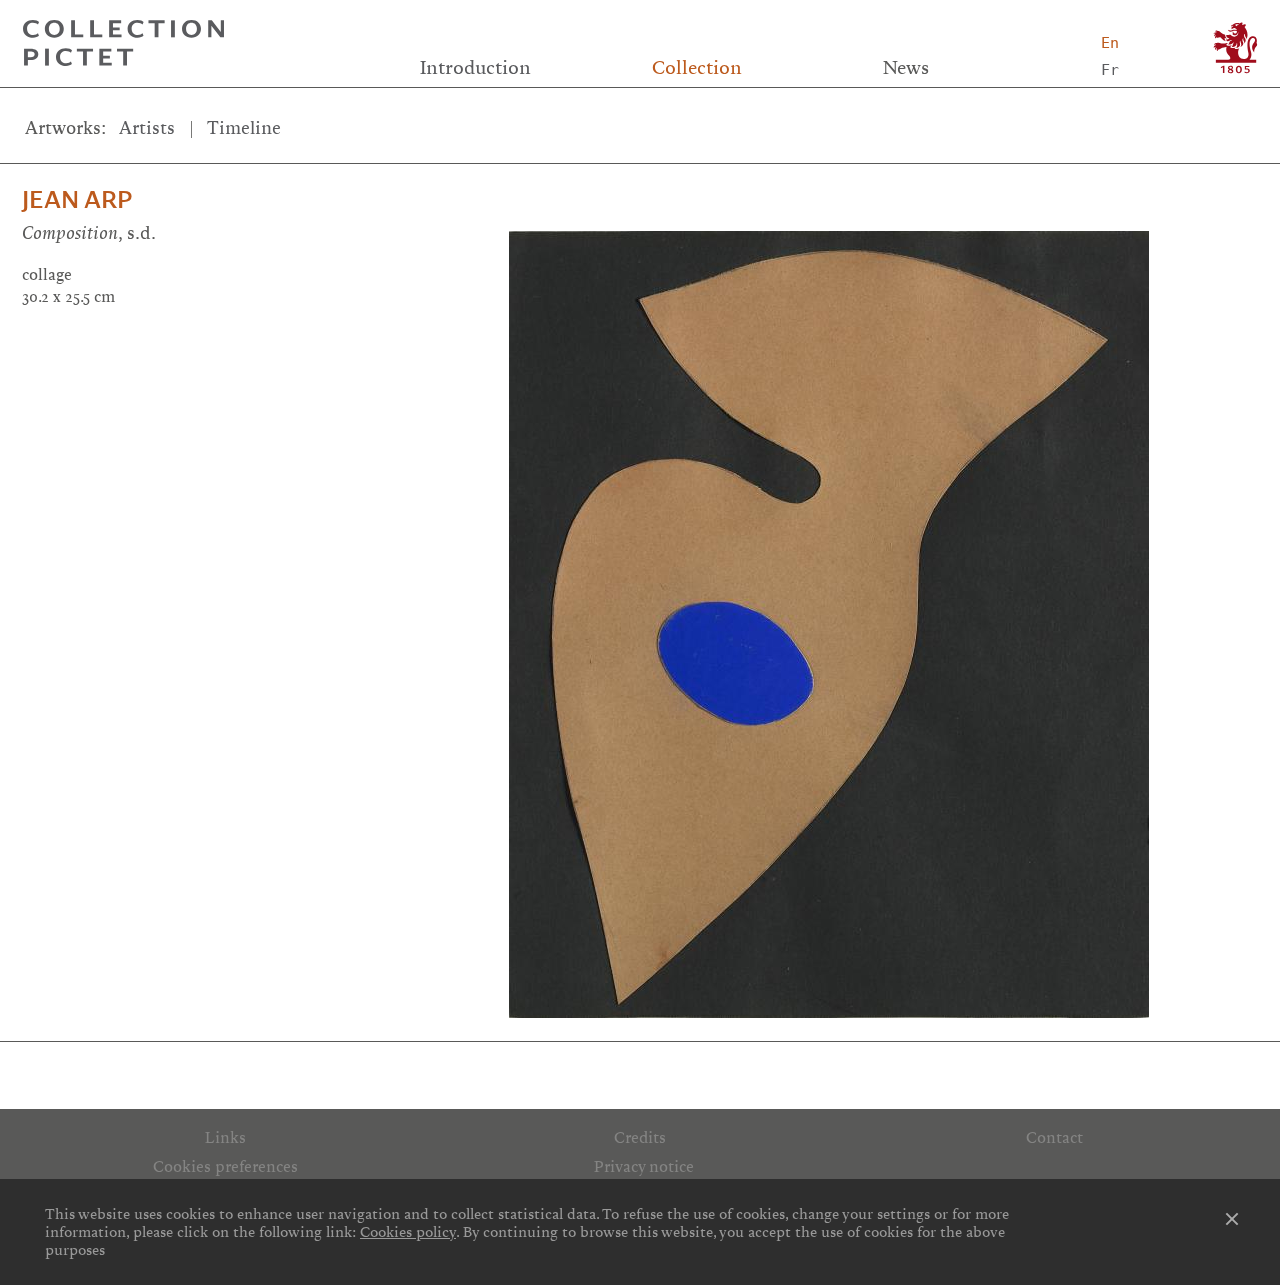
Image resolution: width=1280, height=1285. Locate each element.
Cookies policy (408, 1232)
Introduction (475, 68)
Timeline (244, 128)
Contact (1054, 1138)
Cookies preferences (225, 1167)
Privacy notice (644, 1167)
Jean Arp (77, 200)
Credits (640, 1138)
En (1110, 43)
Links (225, 1138)
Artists (147, 128)
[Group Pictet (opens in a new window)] (1235, 47)
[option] (886, 613)
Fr (1110, 70)
